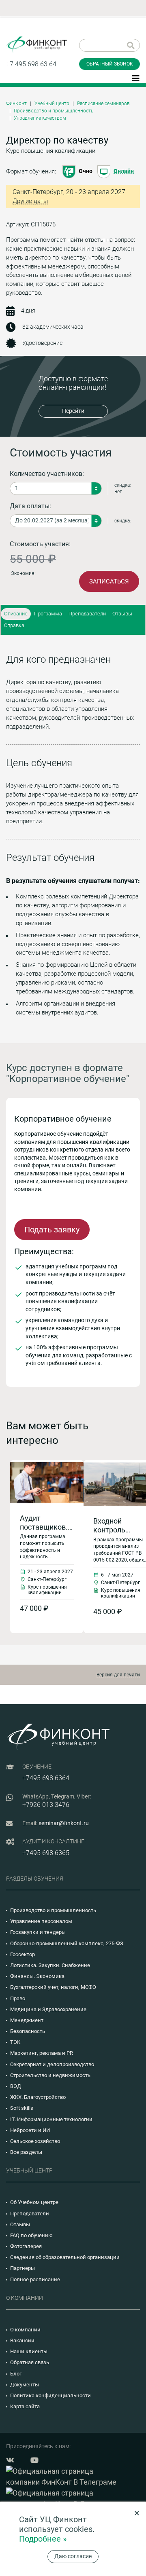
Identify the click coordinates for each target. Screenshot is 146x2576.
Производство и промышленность (54, 111)
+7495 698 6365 (46, 1853)
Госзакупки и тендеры (38, 1932)
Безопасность (28, 2031)
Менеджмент (27, 2020)
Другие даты (30, 201)
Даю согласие (73, 2556)
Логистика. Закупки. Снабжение (50, 1965)
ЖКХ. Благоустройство (38, 2097)
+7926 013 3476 (46, 1805)
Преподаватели (87, 614)
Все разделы (26, 2152)
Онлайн (124, 171)
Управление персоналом (41, 1921)
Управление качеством (40, 118)
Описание (16, 614)
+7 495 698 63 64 (31, 64)
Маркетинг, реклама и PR (42, 2053)
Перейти (73, 411)
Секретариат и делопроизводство (52, 2064)
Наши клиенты (29, 2351)
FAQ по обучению (31, 2235)
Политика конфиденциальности (50, 2395)
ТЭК (15, 2042)
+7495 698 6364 (46, 1778)
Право (18, 1998)
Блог (16, 2374)
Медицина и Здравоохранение (48, 2009)
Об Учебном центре (34, 2202)
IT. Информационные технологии (51, 2119)
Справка (14, 625)
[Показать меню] (136, 78)
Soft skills (22, 2108)
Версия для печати (118, 1675)
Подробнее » (43, 2539)
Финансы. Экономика (37, 1976)
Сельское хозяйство (35, 2141)
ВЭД (16, 2086)
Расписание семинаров (103, 104)
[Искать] (131, 45)
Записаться (109, 581)
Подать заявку (52, 1230)
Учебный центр (52, 104)
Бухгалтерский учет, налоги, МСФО (53, 1987)
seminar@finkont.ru (64, 1823)
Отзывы (122, 614)
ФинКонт (16, 104)
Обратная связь (30, 2362)
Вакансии (22, 2340)
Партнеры (23, 2268)
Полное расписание (35, 2279)
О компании (25, 2330)
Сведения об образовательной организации (65, 2257)
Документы (25, 2385)
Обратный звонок (110, 64)
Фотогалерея (26, 2246)
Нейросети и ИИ (30, 2130)
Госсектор (23, 1954)
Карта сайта (25, 2406)
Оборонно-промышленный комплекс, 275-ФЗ (67, 1943)
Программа (48, 614)
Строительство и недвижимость (50, 2075)
